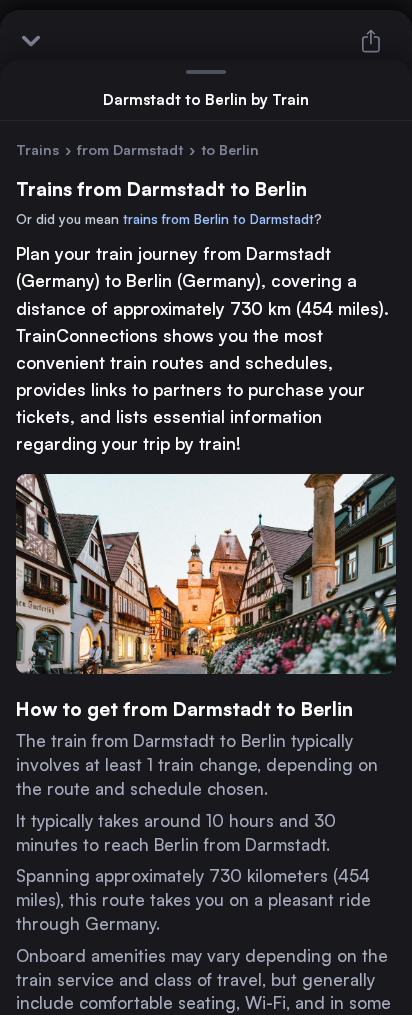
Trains (37, 149)
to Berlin (230, 149)
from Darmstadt (130, 149)
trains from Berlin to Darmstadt (218, 219)
